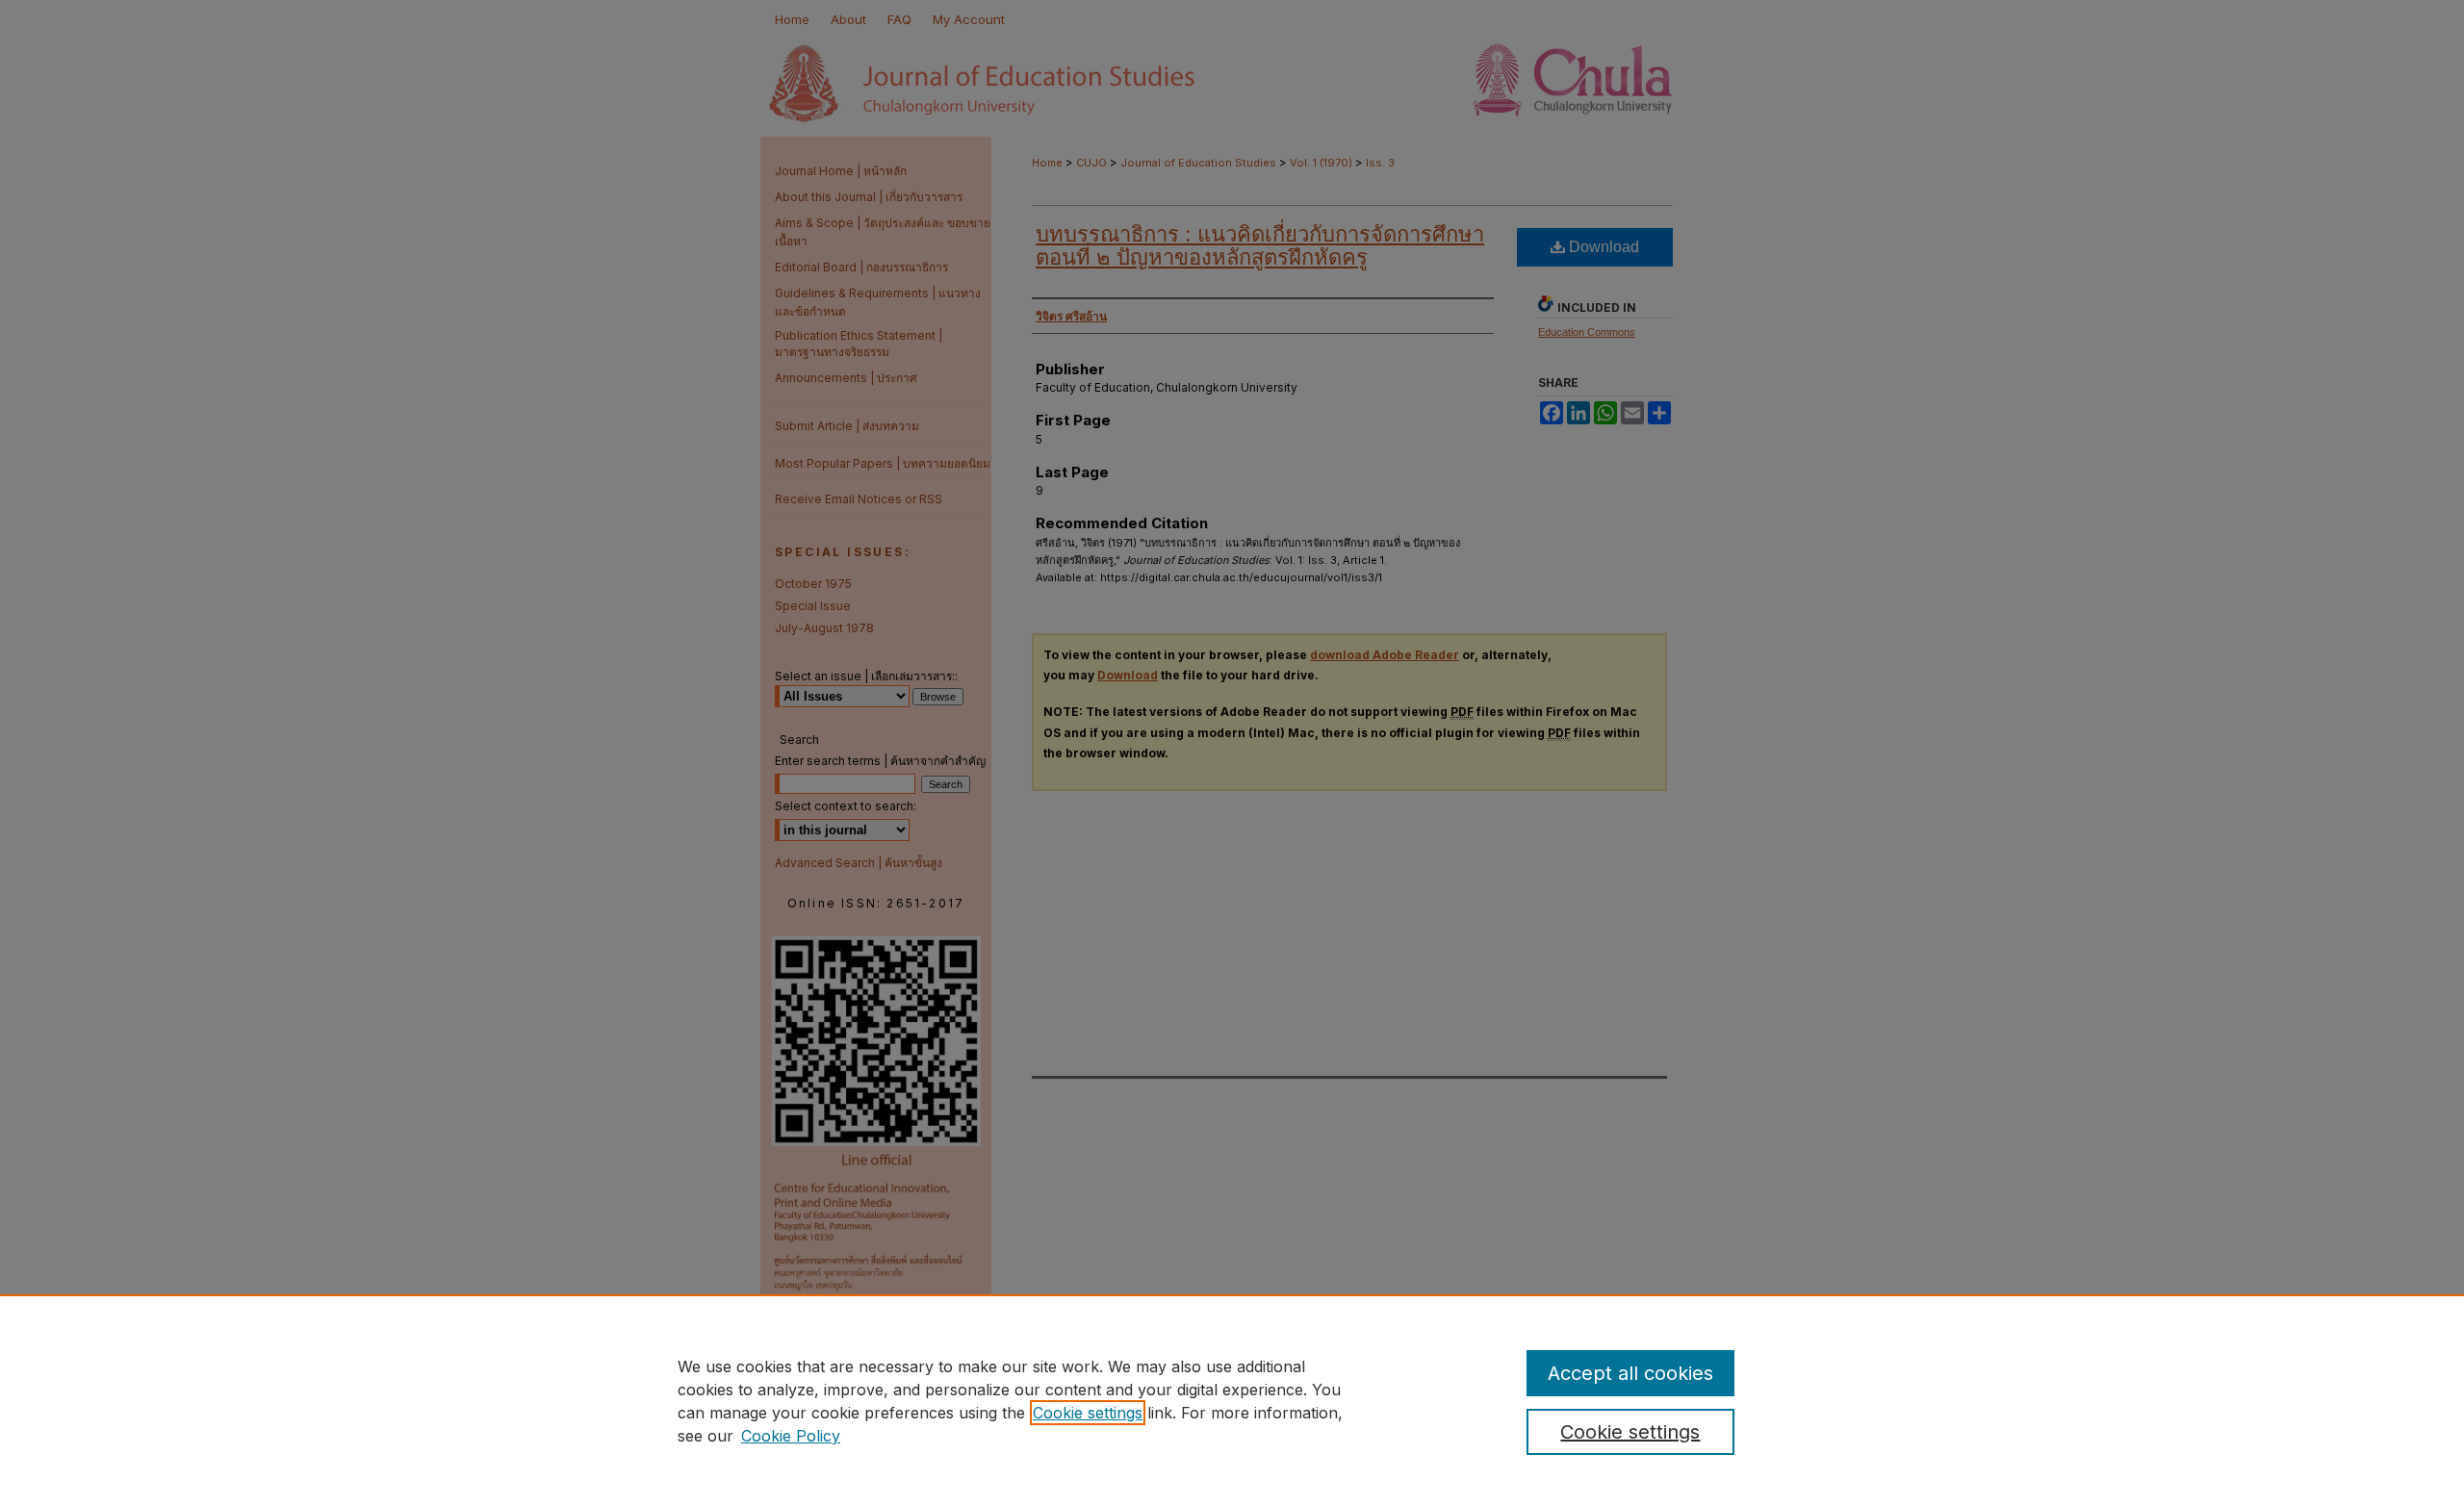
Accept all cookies (1630, 1373)
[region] (1232, 1400)
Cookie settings (1088, 1413)
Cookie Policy (791, 1436)
